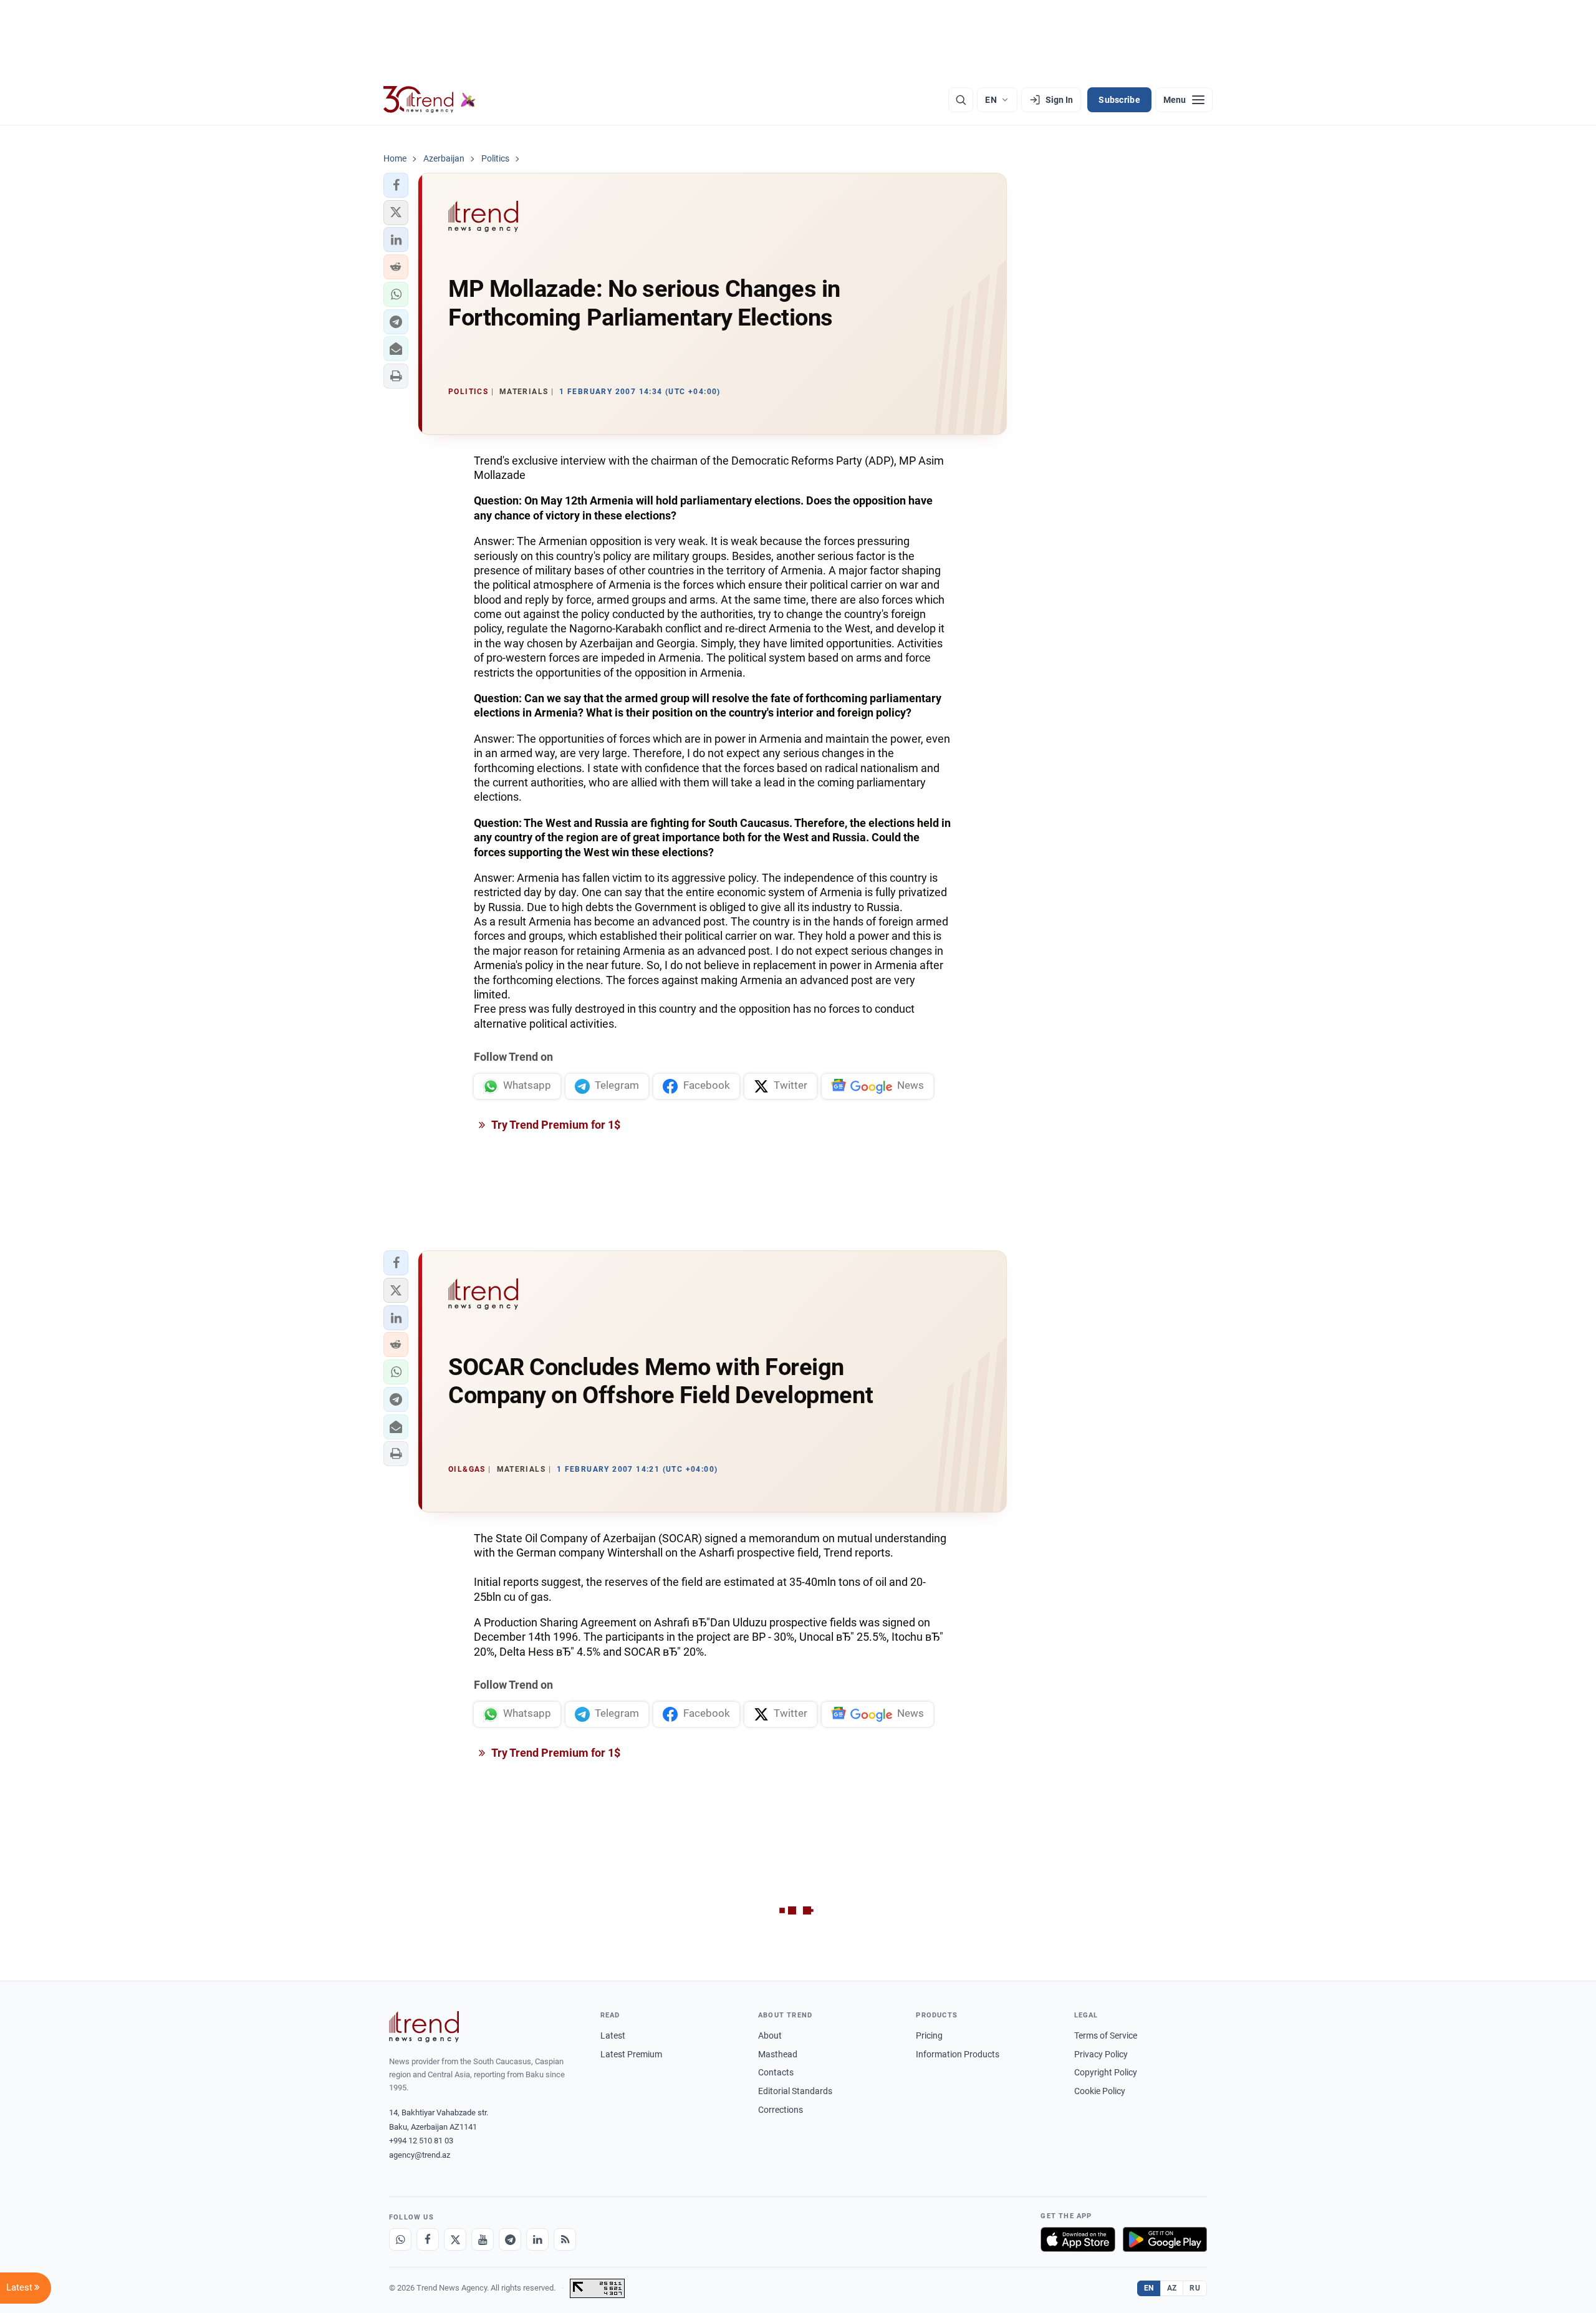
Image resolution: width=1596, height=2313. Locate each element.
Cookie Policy (1100, 2091)
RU (1195, 2288)
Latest (613, 2035)
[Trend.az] (430, 100)
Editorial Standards (795, 2091)
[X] (455, 2239)
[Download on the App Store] (1078, 2239)
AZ (1172, 2288)
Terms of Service (1106, 2035)
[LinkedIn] (537, 2239)
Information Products (958, 2054)
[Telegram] (510, 2239)
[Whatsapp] (400, 2239)
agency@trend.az (420, 2155)
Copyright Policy (1106, 2072)
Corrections (781, 2110)
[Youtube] (483, 2239)
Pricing (929, 2035)
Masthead (778, 2054)
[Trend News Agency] (424, 2027)
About (770, 2035)
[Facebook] (428, 2239)
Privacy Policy (1101, 2054)
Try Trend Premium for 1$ (555, 1125)
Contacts (776, 2072)
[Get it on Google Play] (1165, 2239)
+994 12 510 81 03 (421, 2141)
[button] (396, 185)
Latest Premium (631, 2054)
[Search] (961, 100)
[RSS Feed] (565, 2239)
